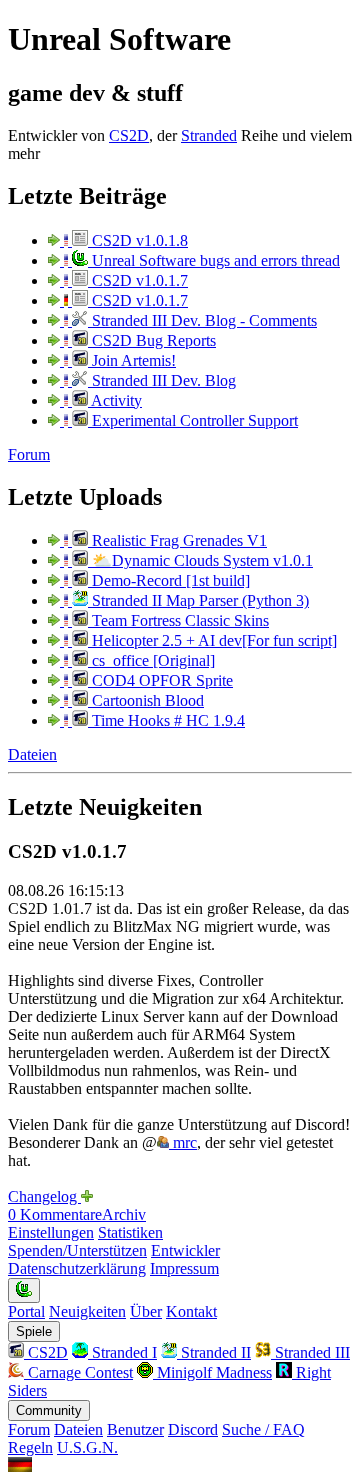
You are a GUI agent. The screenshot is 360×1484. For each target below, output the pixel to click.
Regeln (30, 1447)
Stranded (209, 135)
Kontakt (191, 1311)
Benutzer (135, 1429)
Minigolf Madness (212, 1372)
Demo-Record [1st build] (169, 580)
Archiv (124, 1214)
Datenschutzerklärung (77, 1268)
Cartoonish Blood (146, 700)
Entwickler (185, 1250)
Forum (29, 454)
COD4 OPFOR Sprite (160, 680)
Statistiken (130, 1232)
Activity (115, 400)
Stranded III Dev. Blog (162, 380)
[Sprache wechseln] (20, 1466)
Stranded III (310, 1352)
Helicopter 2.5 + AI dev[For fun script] (212, 640)
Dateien (32, 754)
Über (146, 1311)
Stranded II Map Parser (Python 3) (198, 600)
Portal (26, 1311)
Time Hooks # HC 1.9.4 (166, 720)
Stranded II (214, 1352)
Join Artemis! (132, 360)
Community (49, 1410)
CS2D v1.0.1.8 (138, 240)
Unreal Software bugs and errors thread (214, 260)
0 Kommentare (55, 1214)
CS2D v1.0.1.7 (138, 280)
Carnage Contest (78, 1372)
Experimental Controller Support (193, 420)
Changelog (44, 1196)
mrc (183, 1142)
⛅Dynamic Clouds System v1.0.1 (200, 560)
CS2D (129, 135)
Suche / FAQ (263, 1429)
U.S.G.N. (87, 1447)
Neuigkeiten (87, 1311)
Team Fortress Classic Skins (178, 620)
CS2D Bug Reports (152, 340)
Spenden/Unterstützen (77, 1250)
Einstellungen (51, 1232)
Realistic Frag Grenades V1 (177, 540)
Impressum (184, 1268)
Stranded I (122, 1352)
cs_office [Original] (151, 660)
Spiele (34, 1331)
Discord (193, 1429)
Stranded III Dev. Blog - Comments (202, 320)
